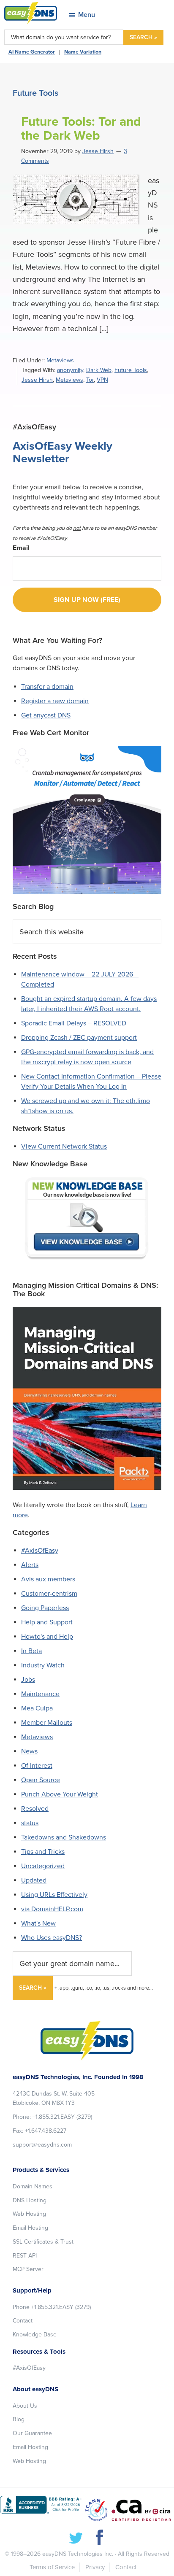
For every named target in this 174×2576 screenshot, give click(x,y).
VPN (102, 380)
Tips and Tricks (43, 1852)
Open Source (41, 1780)
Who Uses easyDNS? (52, 1938)
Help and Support (47, 1622)
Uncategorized (43, 1866)
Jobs (28, 1680)
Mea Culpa (37, 1708)
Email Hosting (30, 2228)
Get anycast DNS (46, 715)
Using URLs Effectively (54, 1895)
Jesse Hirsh (37, 380)
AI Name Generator (32, 52)
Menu (87, 15)
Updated (34, 1880)
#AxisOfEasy (40, 1551)
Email (21, 548)
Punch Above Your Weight (60, 1794)
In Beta (31, 1651)
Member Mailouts (47, 1723)
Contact (23, 2321)
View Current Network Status (64, 1146)
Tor (90, 380)
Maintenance (40, 1694)
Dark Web (99, 370)
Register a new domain (55, 701)
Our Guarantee (32, 2433)
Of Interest (37, 1766)
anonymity (70, 370)
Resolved (35, 1809)
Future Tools (131, 370)
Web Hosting (29, 2214)
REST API (25, 2256)
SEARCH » (143, 37)
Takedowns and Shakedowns (64, 1837)
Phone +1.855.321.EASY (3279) (52, 2307)
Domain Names (33, 2186)
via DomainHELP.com (52, 1909)
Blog (19, 2419)
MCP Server (28, 2269)
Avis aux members (48, 1579)
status (30, 1823)
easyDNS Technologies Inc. (78, 2554)
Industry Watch (43, 1665)
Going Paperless (45, 1608)
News (29, 1751)
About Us (25, 2406)
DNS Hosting (30, 2200)
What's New (38, 1923)
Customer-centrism (49, 1594)
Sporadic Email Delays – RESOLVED (74, 1023)
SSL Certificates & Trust (43, 2242)
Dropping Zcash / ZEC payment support (79, 1038)
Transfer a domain (47, 687)
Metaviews (60, 360)
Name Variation (83, 52)
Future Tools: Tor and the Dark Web (81, 129)
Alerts (30, 1565)
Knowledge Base (35, 2335)
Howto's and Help (47, 1637)
